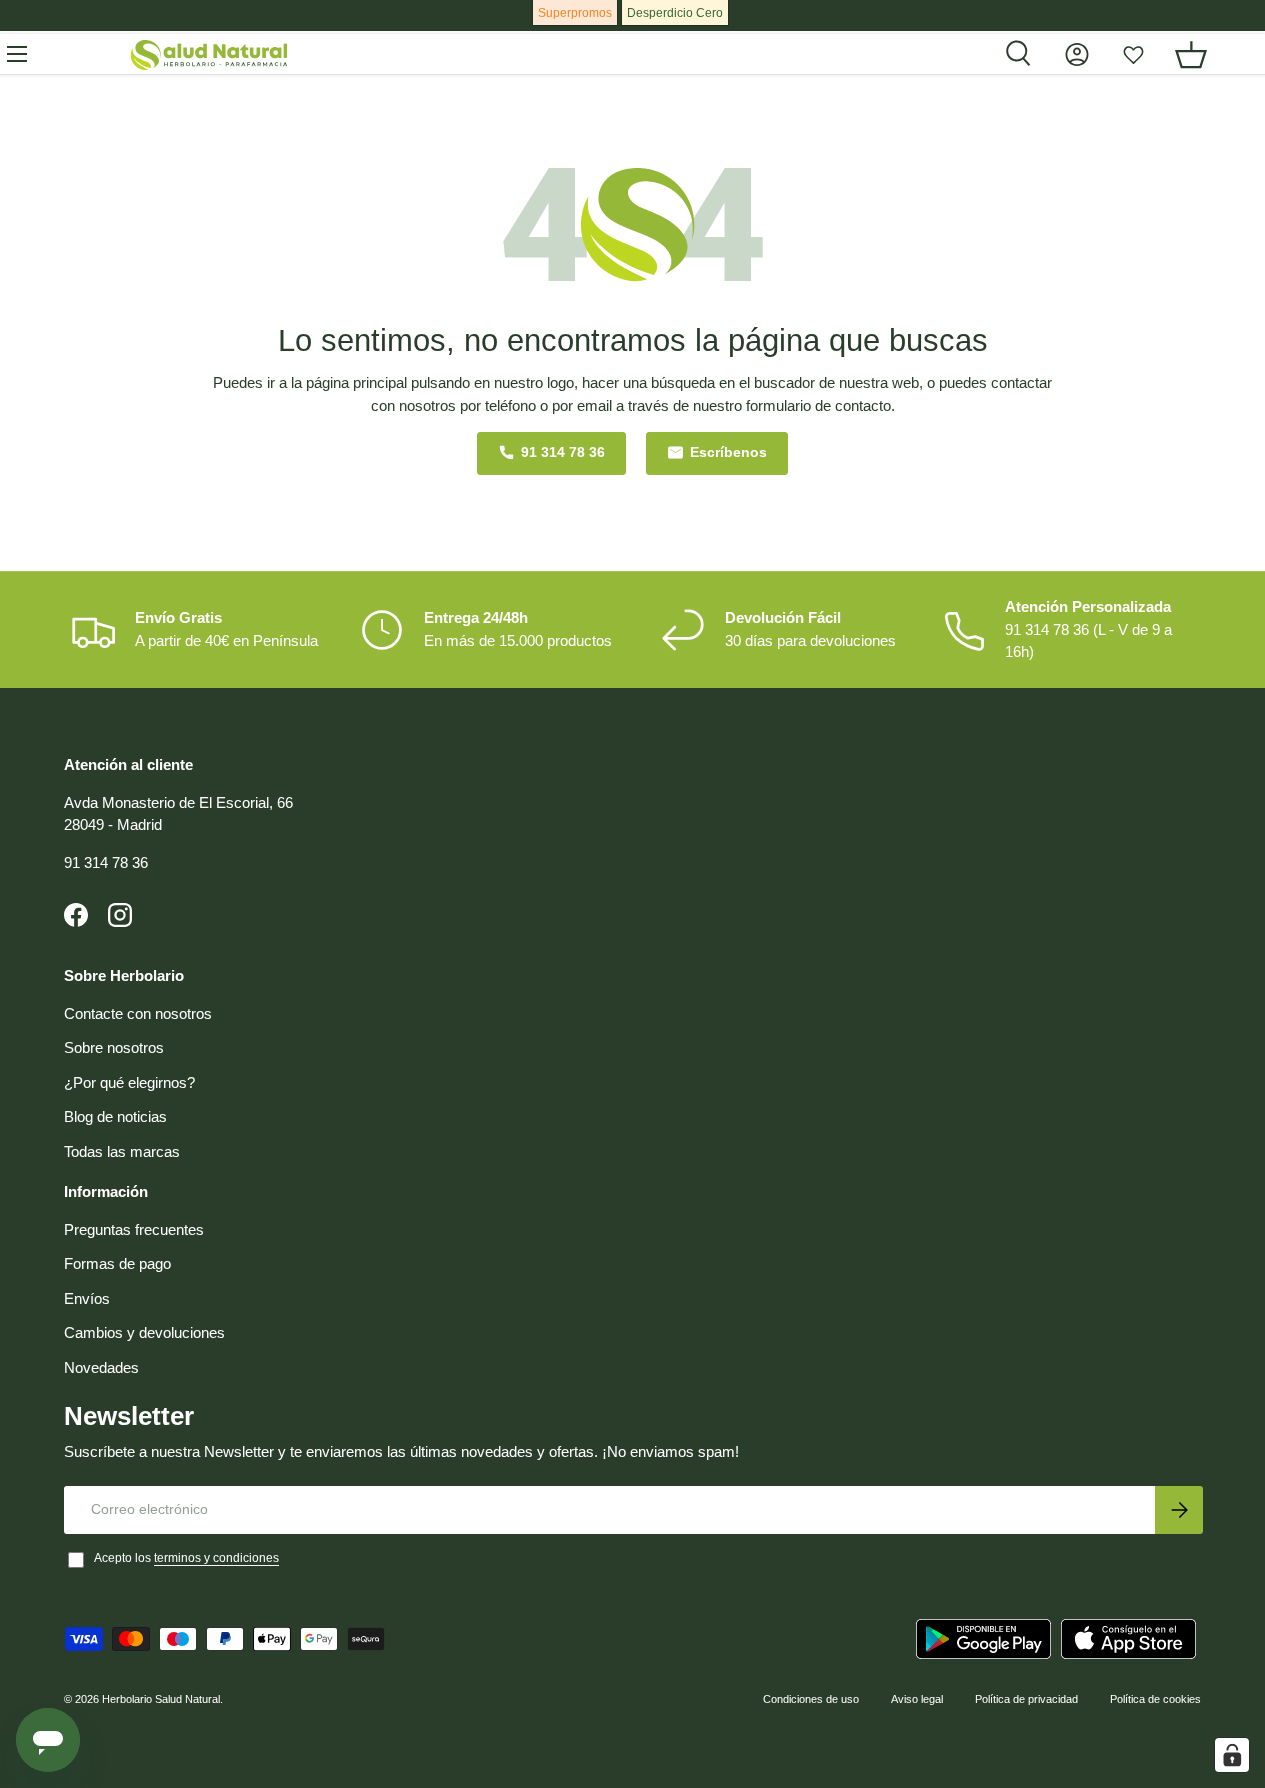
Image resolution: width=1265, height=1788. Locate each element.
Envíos (87, 1298)
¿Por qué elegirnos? (129, 1082)
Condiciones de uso (811, 1699)
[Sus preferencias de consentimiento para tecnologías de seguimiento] (1232, 1755)
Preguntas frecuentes (134, 1229)
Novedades (101, 1367)
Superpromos (575, 13)
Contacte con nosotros (138, 1013)
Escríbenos (728, 452)
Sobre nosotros (114, 1047)
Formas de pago (117, 1263)
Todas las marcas (122, 1151)
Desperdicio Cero (675, 13)
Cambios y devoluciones (144, 1332)
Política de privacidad (1026, 1699)
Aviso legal (917, 1699)
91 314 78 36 (563, 452)
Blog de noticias (115, 1116)
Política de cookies (1155, 1699)
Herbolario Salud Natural (161, 1699)
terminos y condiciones (216, 1558)
